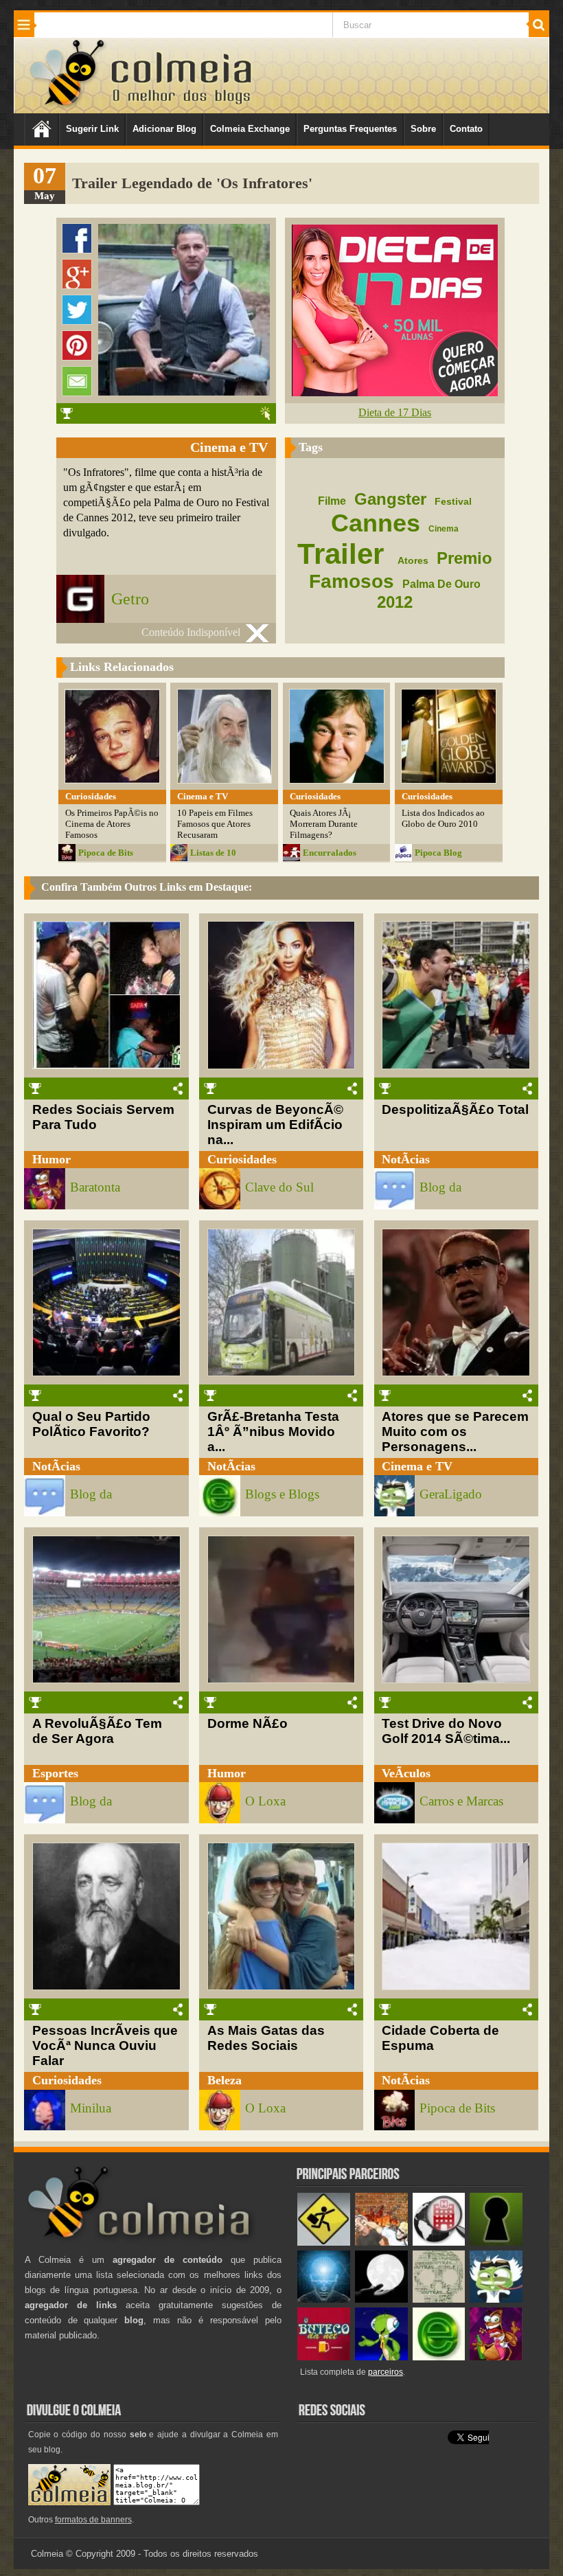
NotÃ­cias (406, 1159)
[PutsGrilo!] (381, 2357)
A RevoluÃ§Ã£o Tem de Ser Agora (97, 1731)
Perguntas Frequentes (350, 129)
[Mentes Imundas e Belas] (381, 2300)
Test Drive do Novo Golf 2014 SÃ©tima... (446, 1731)
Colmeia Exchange (250, 129)
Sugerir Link (92, 129)
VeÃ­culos (406, 1773)
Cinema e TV (417, 1466)
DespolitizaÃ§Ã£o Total (455, 1109)
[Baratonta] (496, 2357)
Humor (51, 1159)
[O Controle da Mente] (324, 2300)
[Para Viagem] (324, 2243)
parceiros (386, 2372)
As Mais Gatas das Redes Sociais (266, 2038)
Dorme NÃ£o (248, 1723)
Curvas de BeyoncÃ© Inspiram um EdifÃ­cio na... (275, 1125)
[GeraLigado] (496, 2300)
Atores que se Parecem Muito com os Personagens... (455, 1432)
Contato (466, 129)
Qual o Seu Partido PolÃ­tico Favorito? (91, 1424)
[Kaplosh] (381, 2243)
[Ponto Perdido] (496, 2243)
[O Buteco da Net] (324, 2357)
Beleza (225, 2080)
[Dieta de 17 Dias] (395, 392)
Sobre (423, 129)
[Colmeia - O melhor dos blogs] (68, 105)
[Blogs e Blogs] (439, 2357)
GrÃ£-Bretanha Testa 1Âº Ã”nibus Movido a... (273, 1432)
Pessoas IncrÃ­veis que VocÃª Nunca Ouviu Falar (105, 2045)
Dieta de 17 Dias (395, 412)
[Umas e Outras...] (439, 2300)
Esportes (55, 1773)
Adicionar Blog (164, 129)
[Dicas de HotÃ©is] (439, 2243)
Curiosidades (242, 1159)
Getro (130, 599)
